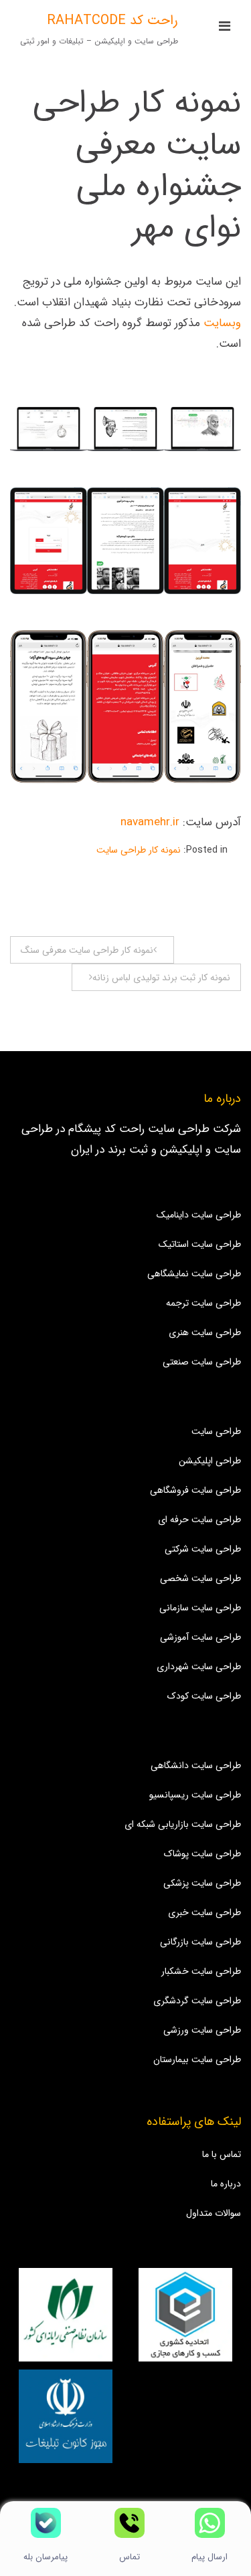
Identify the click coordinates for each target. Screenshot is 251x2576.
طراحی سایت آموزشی (200, 1637)
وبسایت (221, 323)
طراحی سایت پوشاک (202, 1854)
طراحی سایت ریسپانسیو (195, 1795)
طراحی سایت (216, 1431)
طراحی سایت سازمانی (200, 1608)
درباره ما (226, 2184)
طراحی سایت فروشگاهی (195, 1490)
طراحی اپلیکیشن (210, 1461)
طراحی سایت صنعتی (202, 1362)
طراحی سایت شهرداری (199, 1667)
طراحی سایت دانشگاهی (196, 1765)
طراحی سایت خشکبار (201, 1971)
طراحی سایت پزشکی (202, 1883)
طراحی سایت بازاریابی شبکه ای (183, 1824)
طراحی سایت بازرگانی (200, 1942)
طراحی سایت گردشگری (197, 2001)
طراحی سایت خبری (204, 1912)
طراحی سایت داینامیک (199, 1215)
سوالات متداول (214, 2213)
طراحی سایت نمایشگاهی (194, 1274)
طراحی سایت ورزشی (202, 2030)
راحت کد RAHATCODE (112, 20)
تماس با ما (222, 2154)
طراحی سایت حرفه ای (199, 1520)
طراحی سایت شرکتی (203, 1549)
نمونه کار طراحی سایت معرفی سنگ (87, 950)
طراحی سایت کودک (204, 1696)
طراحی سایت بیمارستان (197, 2059)
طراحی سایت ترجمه (203, 1303)
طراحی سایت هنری (205, 1332)
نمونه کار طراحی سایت (139, 850)
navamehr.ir (150, 822)
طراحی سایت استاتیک (200, 1244)
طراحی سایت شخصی (200, 1578)
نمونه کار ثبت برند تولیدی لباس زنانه (161, 978)
